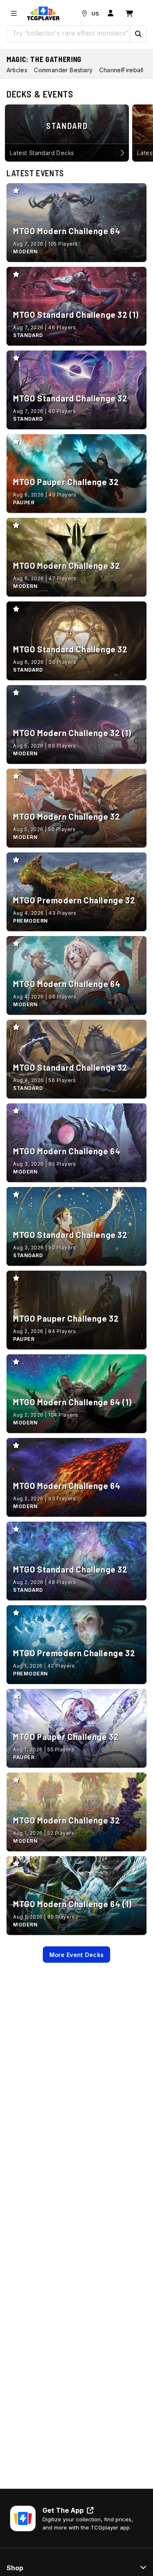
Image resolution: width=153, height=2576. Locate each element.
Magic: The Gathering (44, 59)
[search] (69, 33)
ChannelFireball (121, 70)
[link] (43, 13)
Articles (17, 70)
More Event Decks (77, 1955)
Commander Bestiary (63, 70)
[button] (138, 34)
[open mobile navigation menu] (14, 13)
